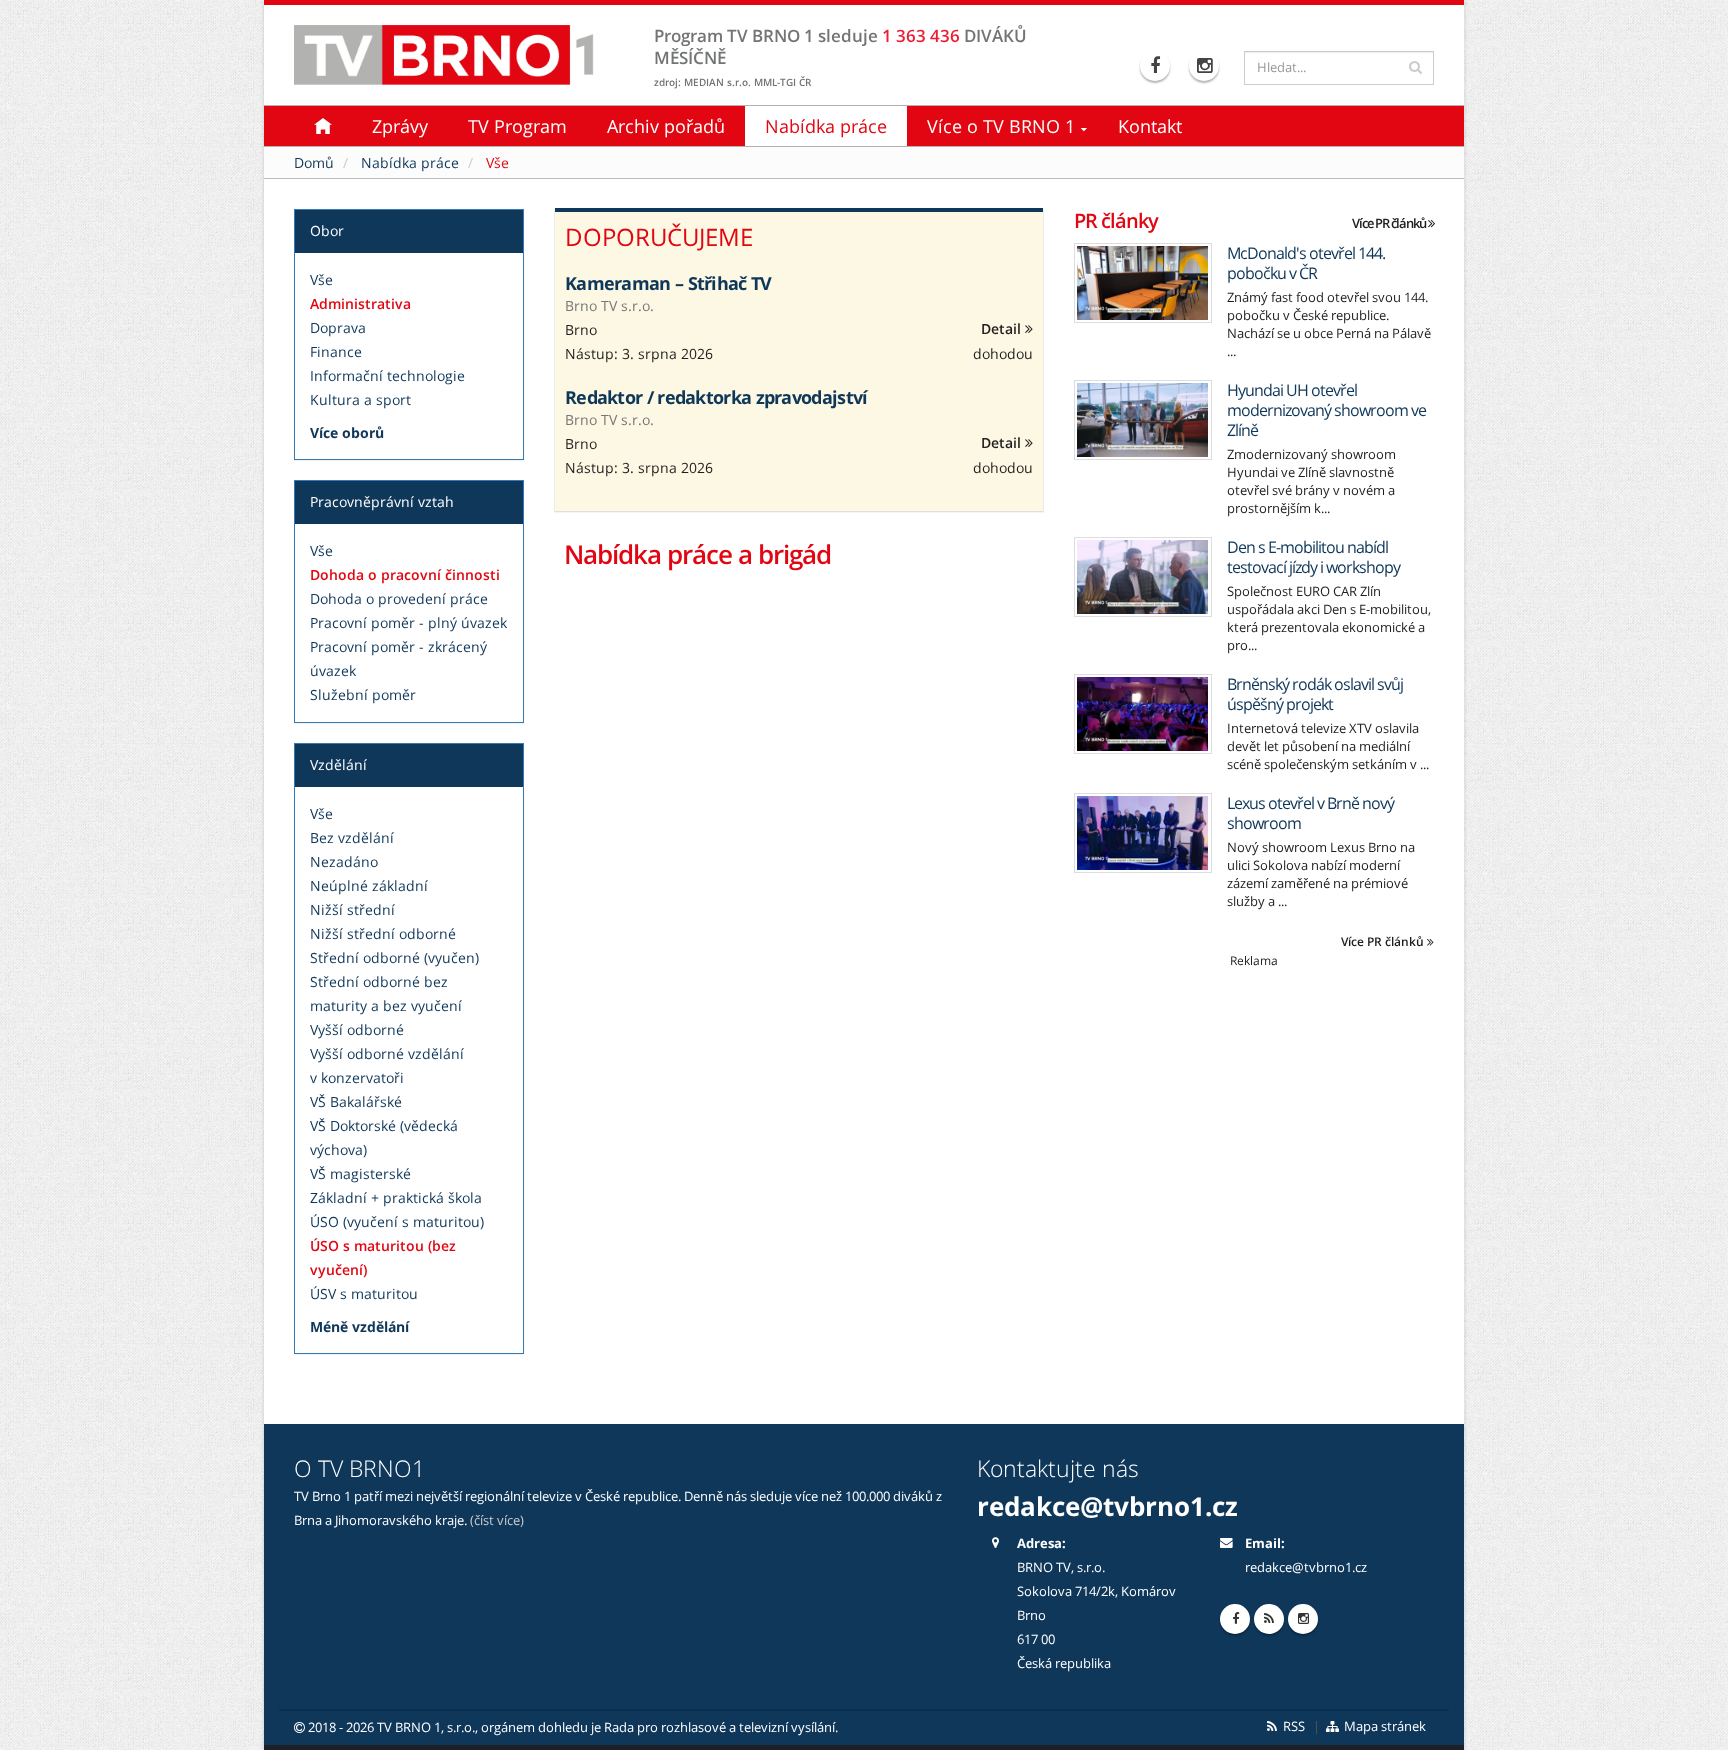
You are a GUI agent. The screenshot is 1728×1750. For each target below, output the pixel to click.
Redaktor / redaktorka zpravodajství (716, 397)
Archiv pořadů (666, 126)
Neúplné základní (369, 885)
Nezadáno (344, 861)
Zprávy (400, 126)
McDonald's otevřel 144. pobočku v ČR (1306, 263)
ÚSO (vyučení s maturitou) (397, 1221)
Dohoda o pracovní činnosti (405, 574)
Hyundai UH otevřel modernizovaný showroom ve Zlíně (1326, 410)
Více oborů (347, 432)
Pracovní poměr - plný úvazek (408, 622)
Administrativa (360, 303)
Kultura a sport (360, 399)
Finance (336, 351)
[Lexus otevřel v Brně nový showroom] (1143, 833)
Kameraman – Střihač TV (668, 283)
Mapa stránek (1383, 1726)
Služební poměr (363, 694)
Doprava (338, 327)
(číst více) (497, 1520)
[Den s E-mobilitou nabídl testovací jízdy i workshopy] (1143, 577)
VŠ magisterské (360, 1173)
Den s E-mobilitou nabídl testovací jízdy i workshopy (1313, 557)
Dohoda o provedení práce (399, 598)
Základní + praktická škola (396, 1197)
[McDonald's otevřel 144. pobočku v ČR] (1143, 283)
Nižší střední (352, 909)
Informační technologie (387, 375)
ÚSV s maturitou (364, 1293)
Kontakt (1150, 126)
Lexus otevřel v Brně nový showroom (1310, 813)
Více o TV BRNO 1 (1001, 126)
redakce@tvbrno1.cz (1306, 1567)
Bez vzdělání (352, 837)
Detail (1003, 328)
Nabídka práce (826, 126)
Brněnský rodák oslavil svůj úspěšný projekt (1315, 694)
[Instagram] (1206, 66)
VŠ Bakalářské (356, 1101)
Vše (321, 279)
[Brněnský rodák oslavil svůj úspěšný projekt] (1143, 714)
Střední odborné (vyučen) (394, 957)
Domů (314, 162)
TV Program (517, 126)
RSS (1292, 1726)
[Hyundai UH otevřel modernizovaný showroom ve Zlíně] (1143, 420)
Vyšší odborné (357, 1029)
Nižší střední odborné (383, 933)
